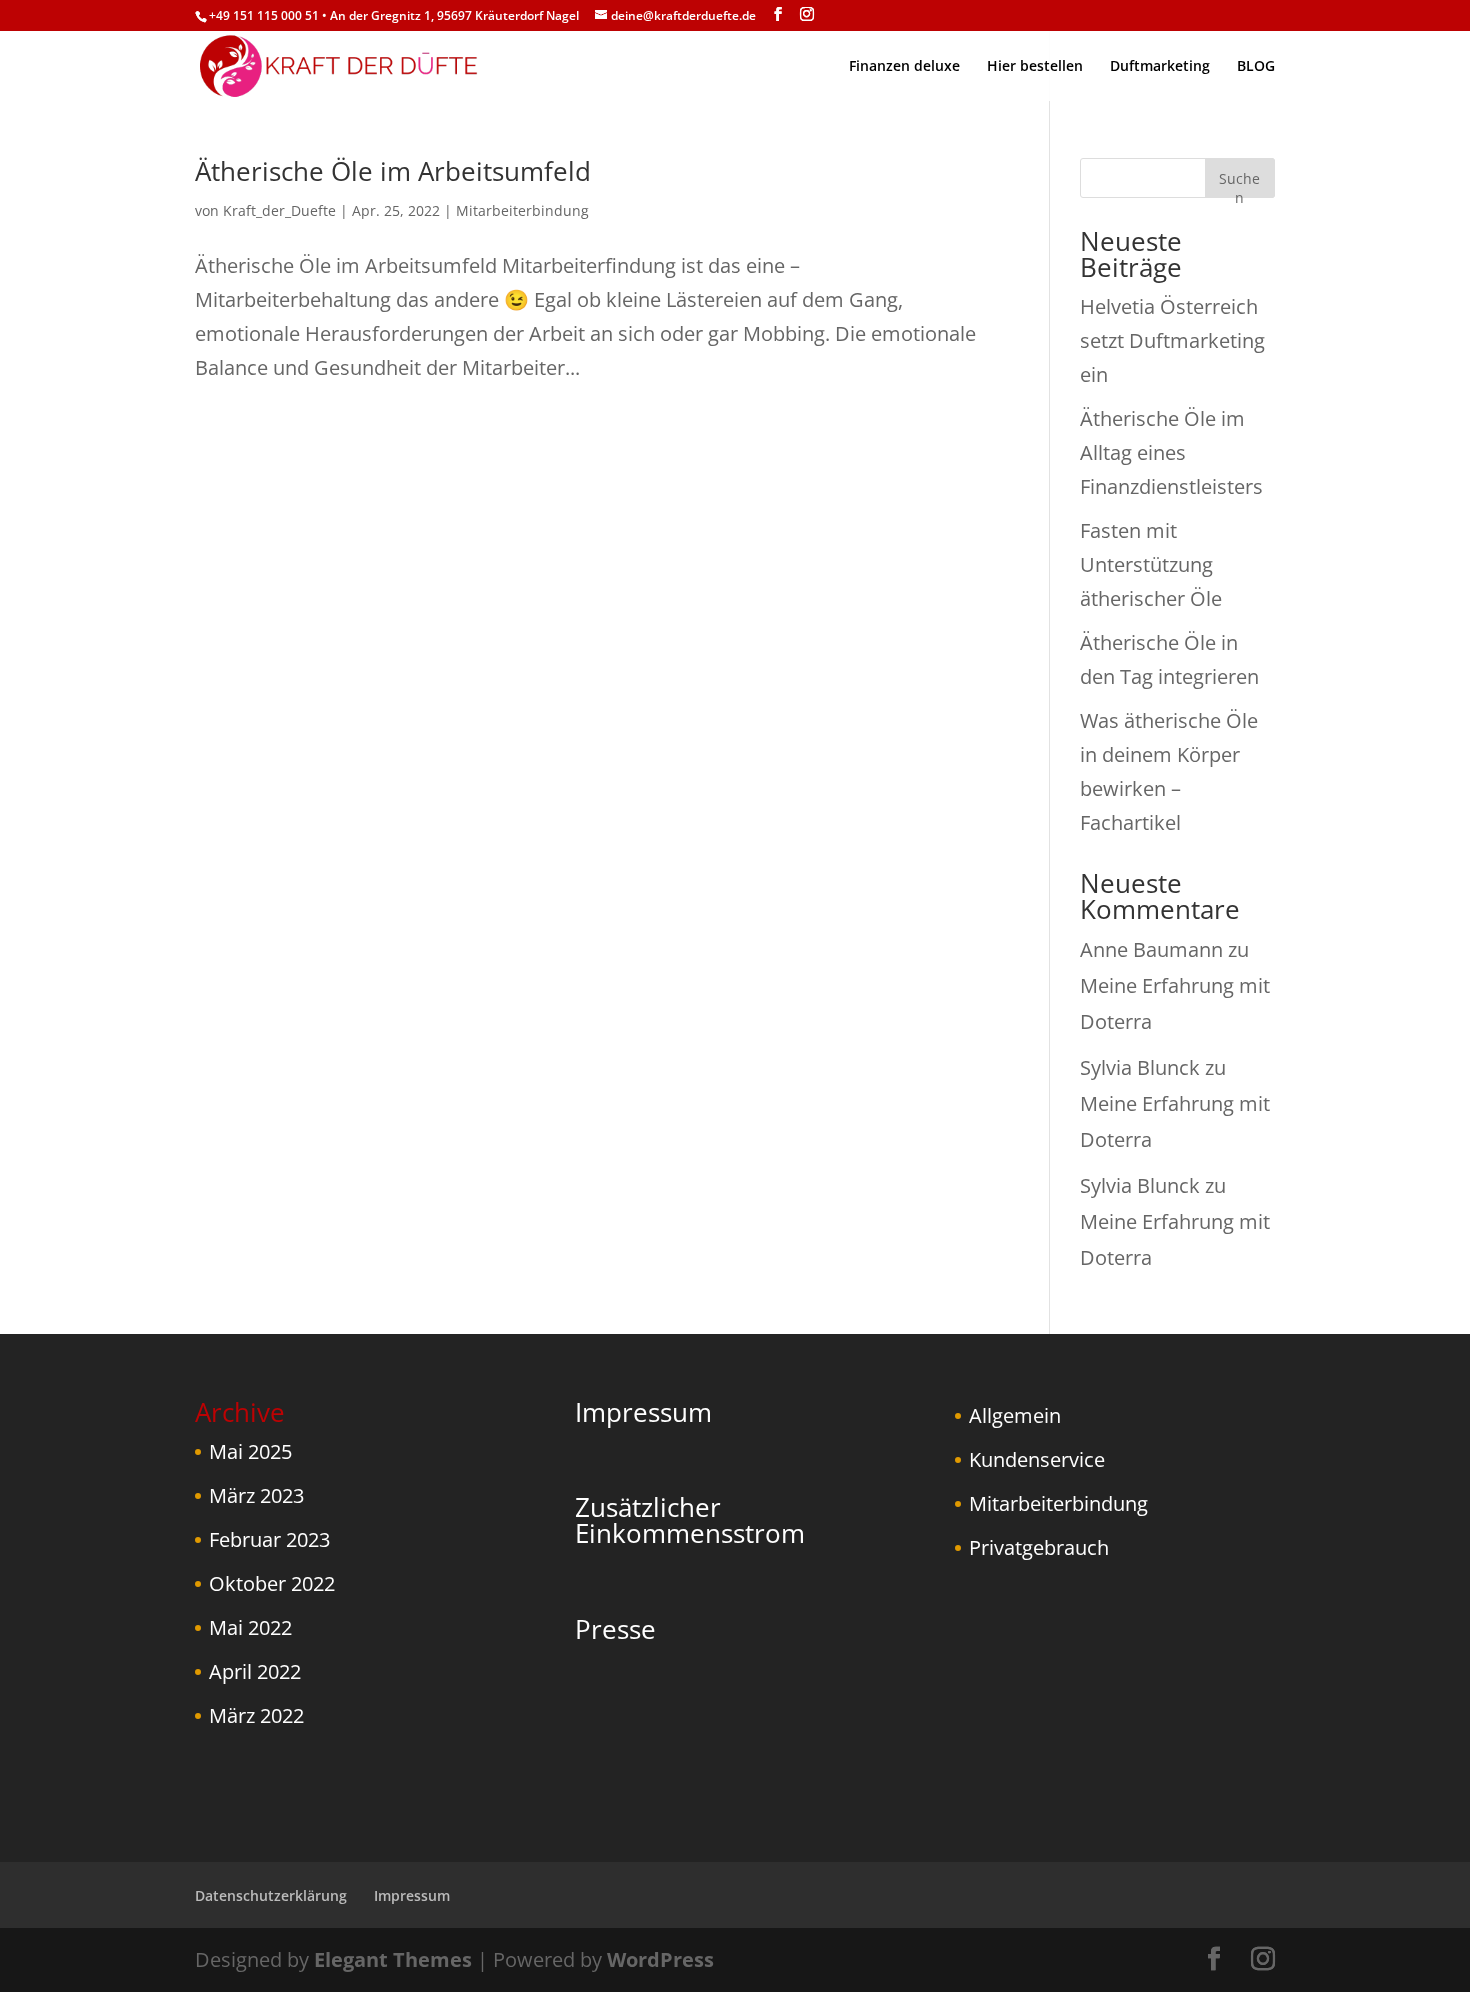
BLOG (1256, 67)
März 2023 (256, 1495)
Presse (615, 1629)
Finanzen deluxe (904, 67)
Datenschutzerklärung (271, 1895)
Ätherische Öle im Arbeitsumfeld (393, 171)
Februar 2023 (269, 1539)
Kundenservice (1037, 1459)
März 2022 (256, 1715)
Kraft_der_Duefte (279, 210)
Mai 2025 (250, 1451)
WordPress (660, 1959)
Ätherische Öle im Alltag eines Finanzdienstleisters (1171, 452)
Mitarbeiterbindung (522, 210)
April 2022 (255, 1671)
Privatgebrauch (1039, 1547)
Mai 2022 (250, 1627)
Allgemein (1015, 1415)
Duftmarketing (1160, 67)
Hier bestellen (1035, 67)
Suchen (1239, 183)
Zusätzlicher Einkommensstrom (690, 1520)
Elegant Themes (393, 1959)
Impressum (643, 1412)
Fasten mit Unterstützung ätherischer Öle (1151, 564)
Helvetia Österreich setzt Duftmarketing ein (1172, 340)
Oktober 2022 (272, 1583)
